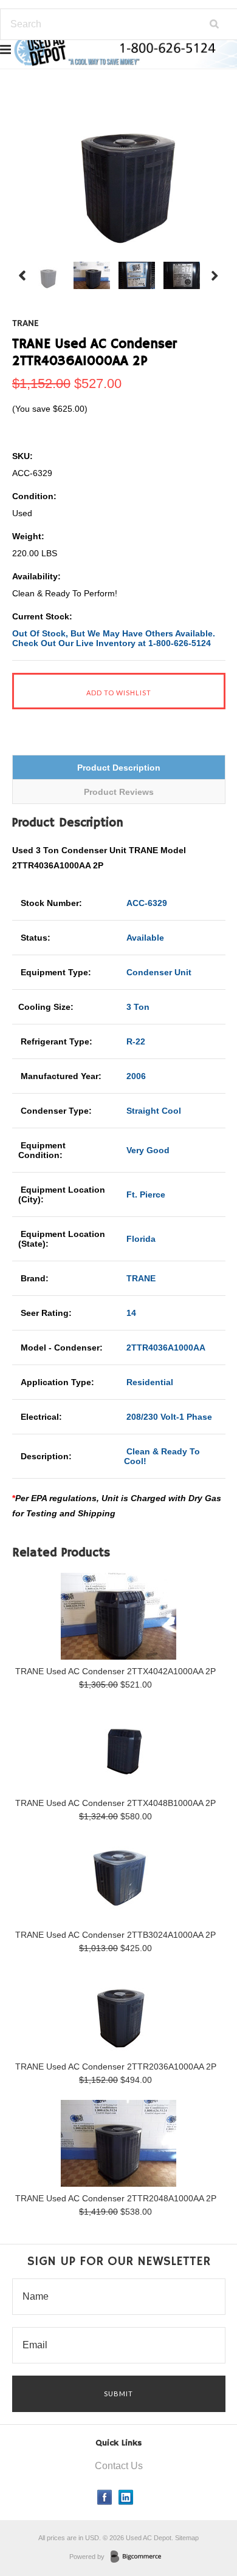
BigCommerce (139, 2557)
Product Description (119, 768)
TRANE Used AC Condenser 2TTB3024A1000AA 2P (115, 1935)
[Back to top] (203, 2518)
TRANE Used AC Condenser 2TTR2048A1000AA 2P (116, 2198)
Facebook (105, 2497)
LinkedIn (126, 2497)
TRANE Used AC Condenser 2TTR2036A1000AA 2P (116, 2067)
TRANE (26, 324)
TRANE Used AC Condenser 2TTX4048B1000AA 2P (115, 1803)
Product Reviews (119, 792)
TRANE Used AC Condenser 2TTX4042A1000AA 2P (115, 1671)
